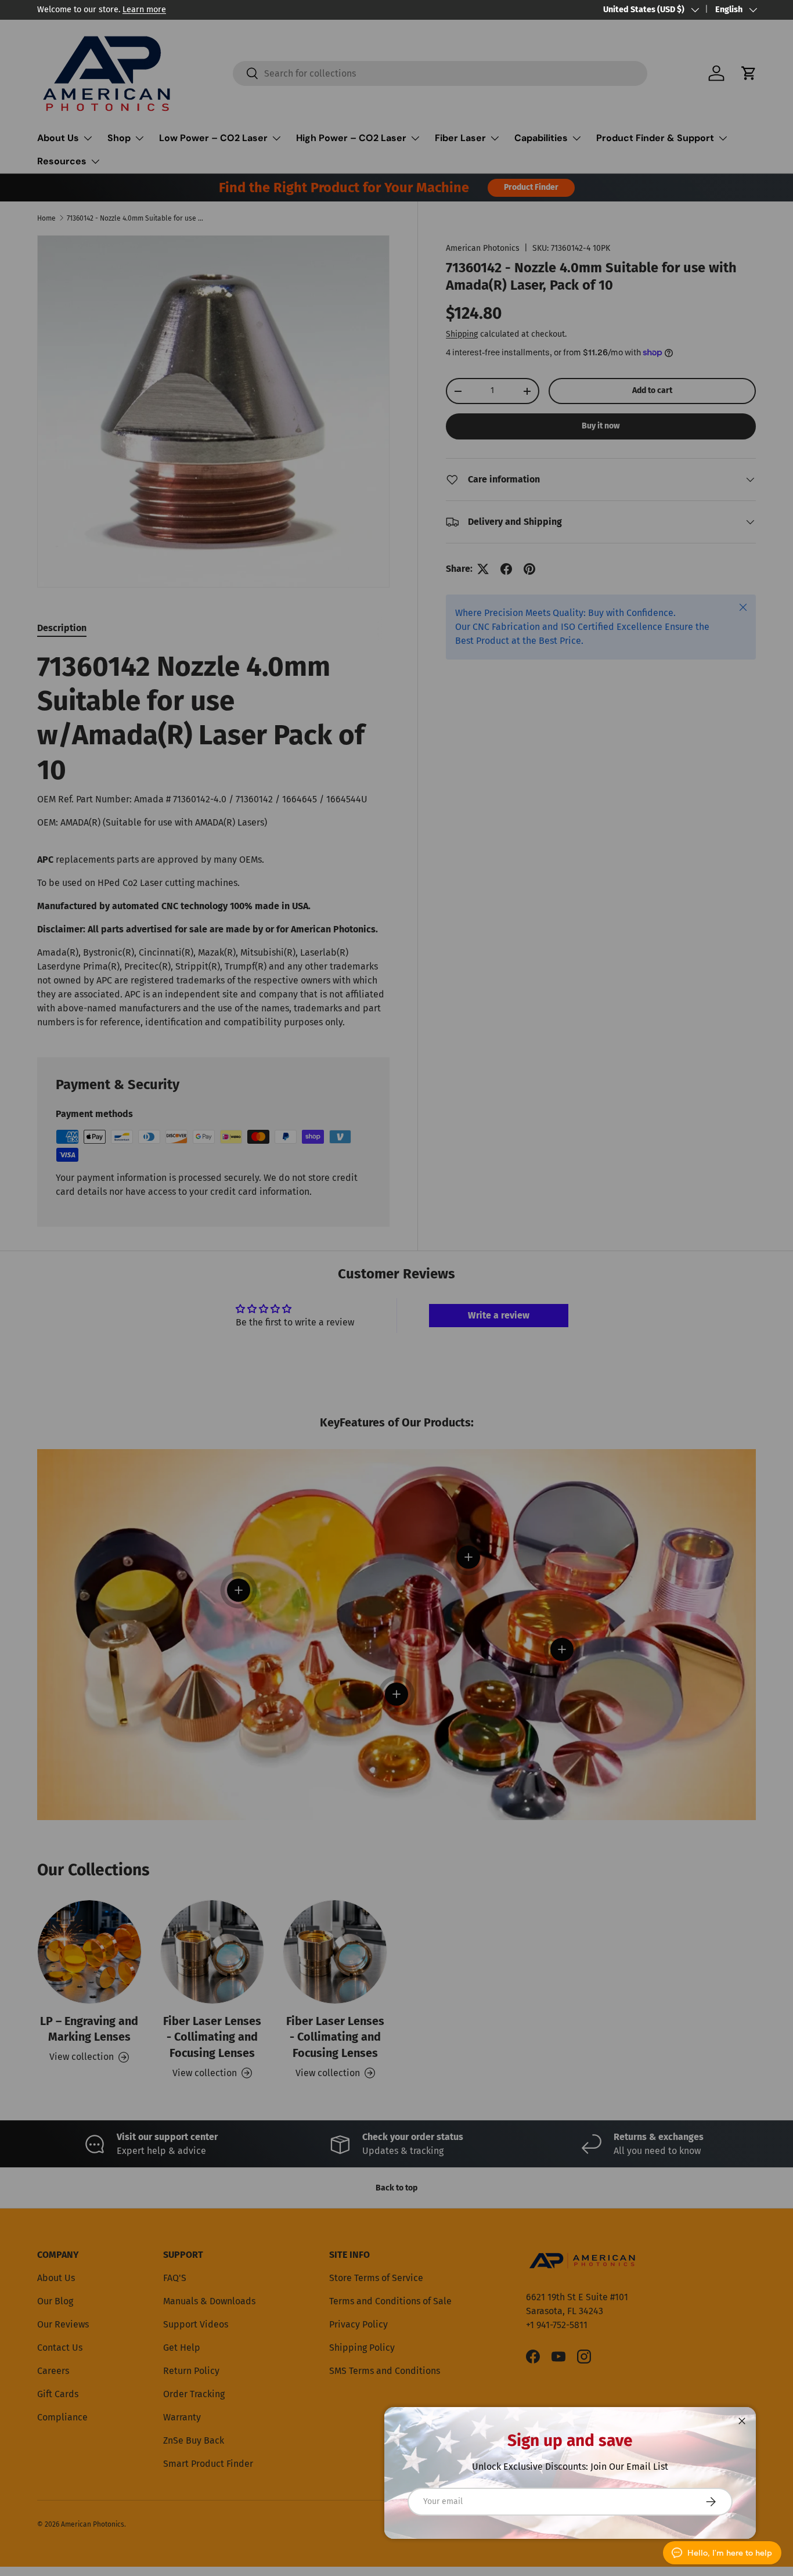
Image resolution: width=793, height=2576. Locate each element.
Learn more (144, 10)
